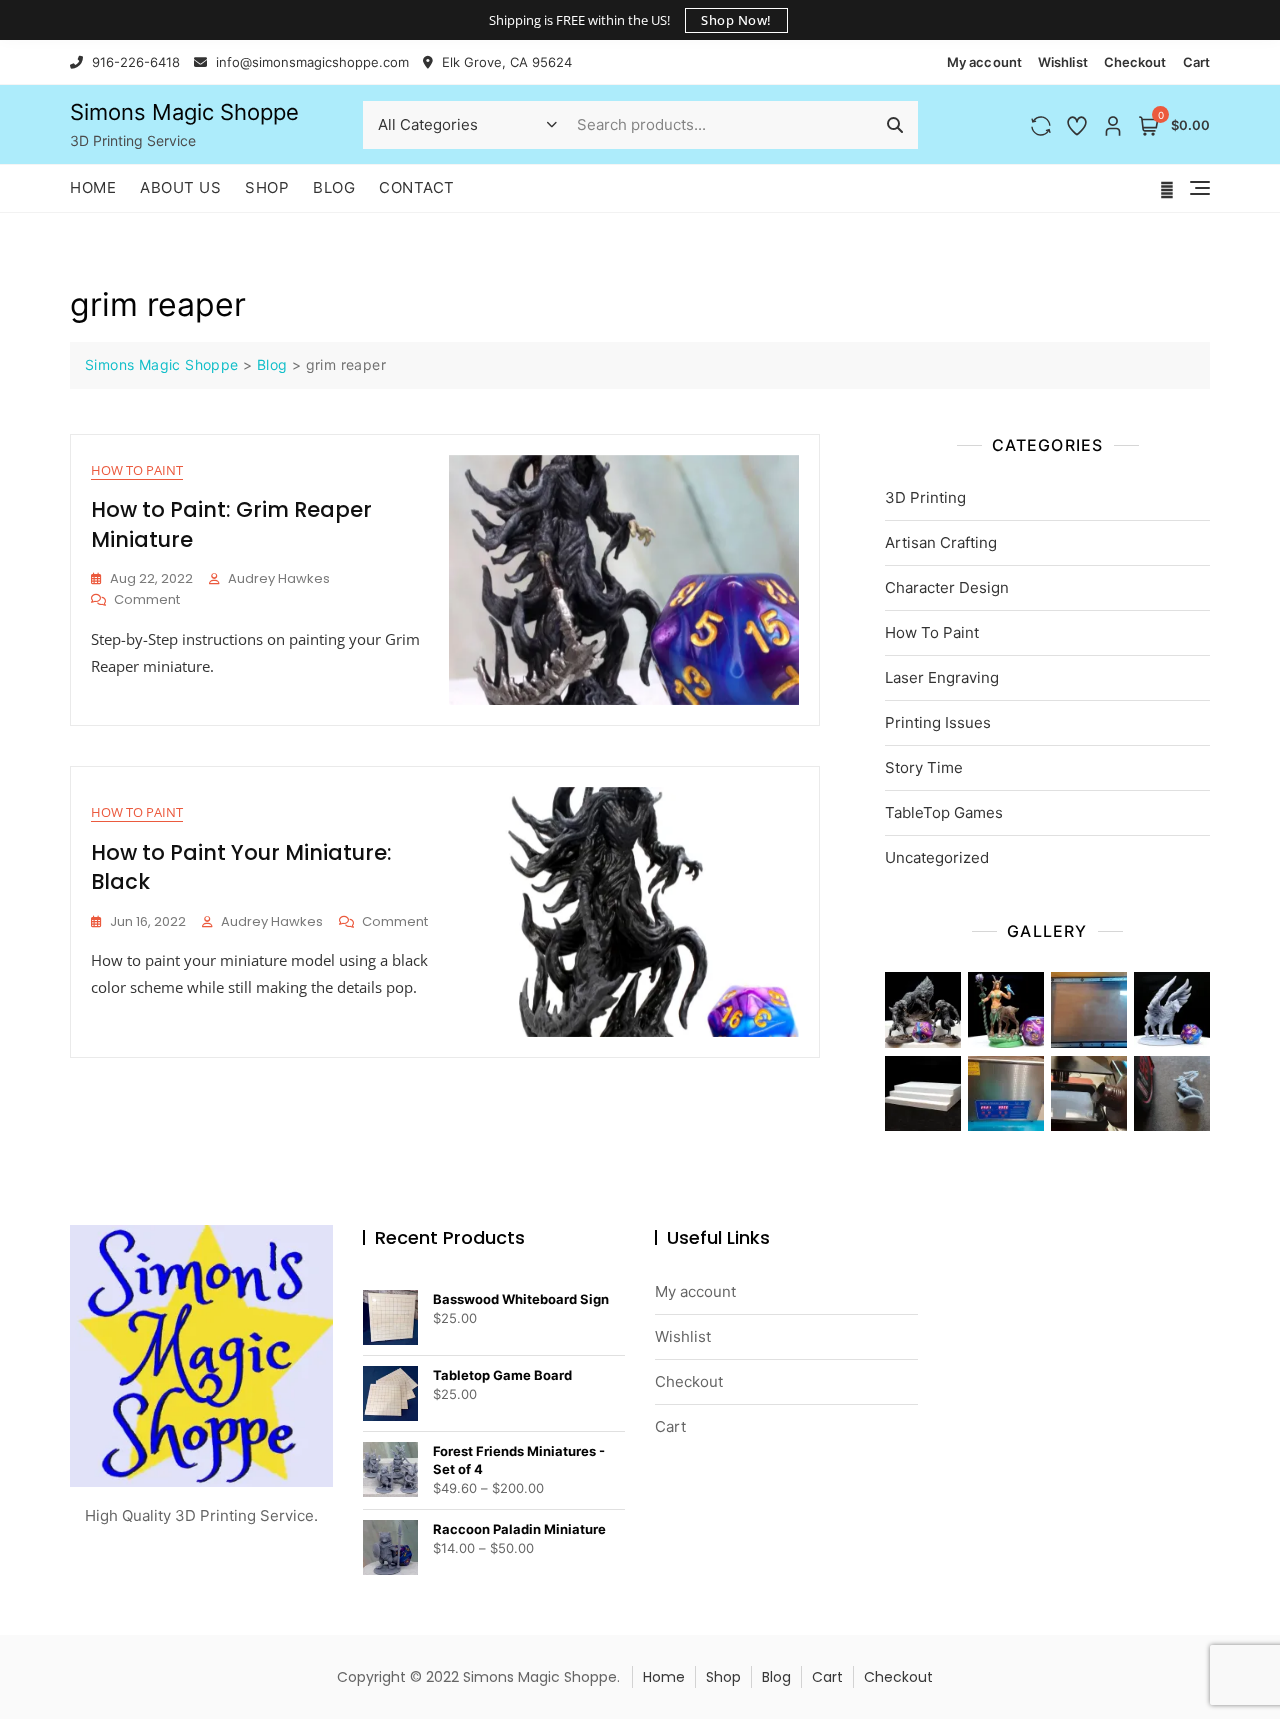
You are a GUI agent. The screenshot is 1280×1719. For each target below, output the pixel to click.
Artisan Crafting (941, 542)
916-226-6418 (134, 62)
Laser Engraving (942, 677)
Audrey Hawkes (279, 578)
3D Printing (925, 497)
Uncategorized (937, 857)
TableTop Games (944, 812)
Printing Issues (938, 722)
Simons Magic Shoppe (184, 112)
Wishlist (1063, 62)
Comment (147, 600)
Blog (334, 187)
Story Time (924, 767)
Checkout (1135, 62)
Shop (267, 187)
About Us (180, 187)
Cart (1196, 62)
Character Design (947, 587)
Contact (417, 187)
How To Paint (137, 470)
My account (984, 62)
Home (93, 187)
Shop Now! (736, 20)
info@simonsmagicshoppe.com (310, 62)
